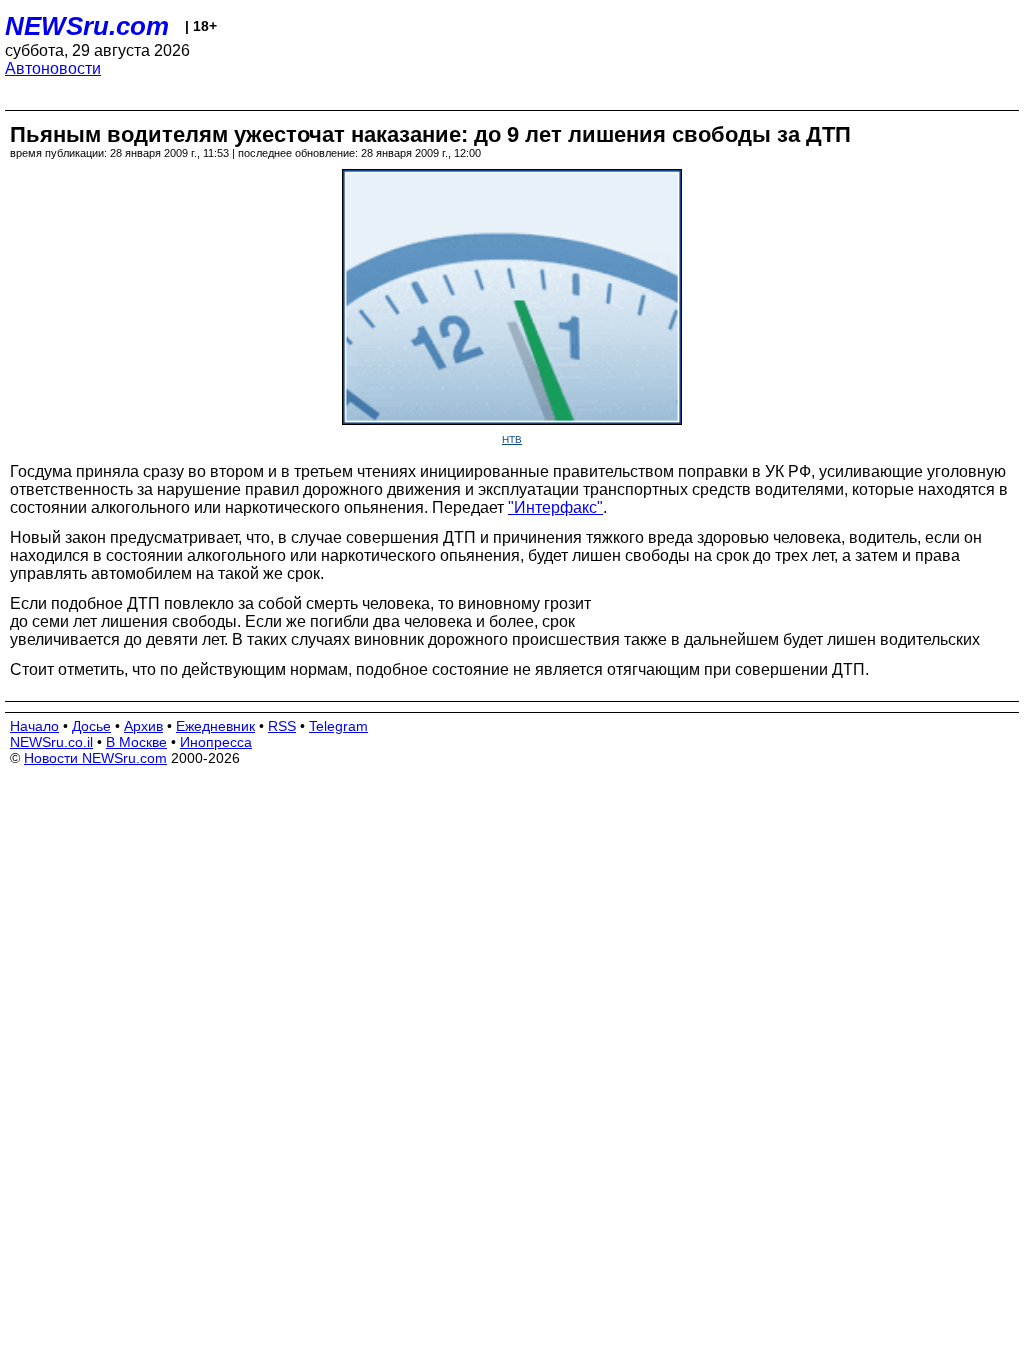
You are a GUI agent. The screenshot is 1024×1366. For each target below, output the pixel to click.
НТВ (512, 439)
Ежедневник (215, 726)
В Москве (136, 742)
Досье (91, 726)
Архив (143, 726)
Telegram (338, 726)
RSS (282, 726)
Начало (34, 726)
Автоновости (53, 68)
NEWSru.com (87, 26)
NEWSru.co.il (51, 742)
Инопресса (216, 742)
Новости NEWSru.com (95, 758)
